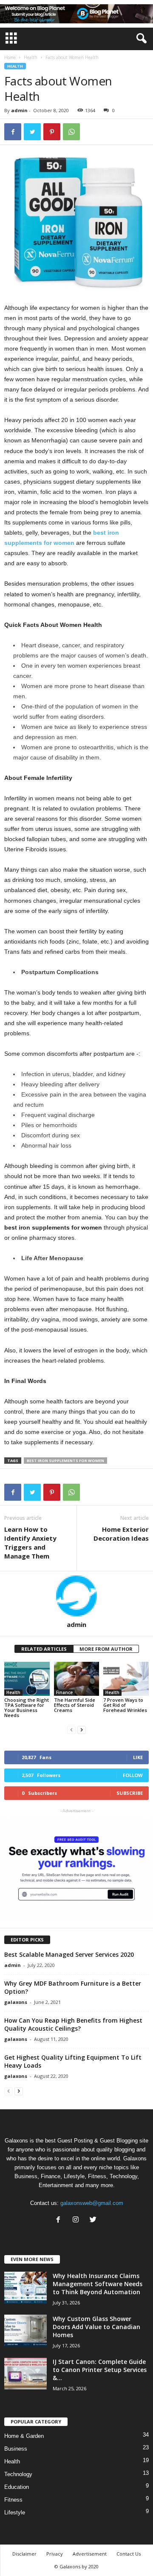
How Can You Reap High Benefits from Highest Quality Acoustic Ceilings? (73, 2024)
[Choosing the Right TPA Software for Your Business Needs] (27, 1679)
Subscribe (130, 1793)
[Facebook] (60, 2220)
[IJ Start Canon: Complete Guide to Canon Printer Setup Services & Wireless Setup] (25, 2373)
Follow (133, 1775)
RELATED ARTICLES (44, 1649)
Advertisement (90, 2554)
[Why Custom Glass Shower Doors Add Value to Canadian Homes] (25, 2331)
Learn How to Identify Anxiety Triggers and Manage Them (30, 1543)
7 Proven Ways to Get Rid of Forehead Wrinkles (125, 1705)
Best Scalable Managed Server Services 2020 (69, 1954)
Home (10, 57)
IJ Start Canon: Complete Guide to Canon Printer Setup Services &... (100, 2370)
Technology (18, 2474)
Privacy (55, 2554)
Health (31, 57)
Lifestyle (15, 2512)
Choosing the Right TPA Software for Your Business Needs (27, 1707)
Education (17, 2487)
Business (16, 2449)
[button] (140, 39)
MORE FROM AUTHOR (106, 1649)
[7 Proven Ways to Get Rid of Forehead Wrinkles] (126, 1679)
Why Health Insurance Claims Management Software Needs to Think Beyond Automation (98, 2284)
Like (138, 1757)
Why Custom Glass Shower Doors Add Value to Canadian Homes (96, 2327)
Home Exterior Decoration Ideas (121, 1534)
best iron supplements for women (65, 1461)
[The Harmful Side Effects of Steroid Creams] (77, 1679)
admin (19, 110)
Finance (64, 1692)
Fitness (13, 2500)
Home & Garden (24, 2436)
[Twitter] (94, 2220)
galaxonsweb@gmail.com (92, 2203)
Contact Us (129, 2554)
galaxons (16, 2002)
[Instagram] (78, 2220)
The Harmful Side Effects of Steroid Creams (75, 1705)
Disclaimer (24, 2554)
